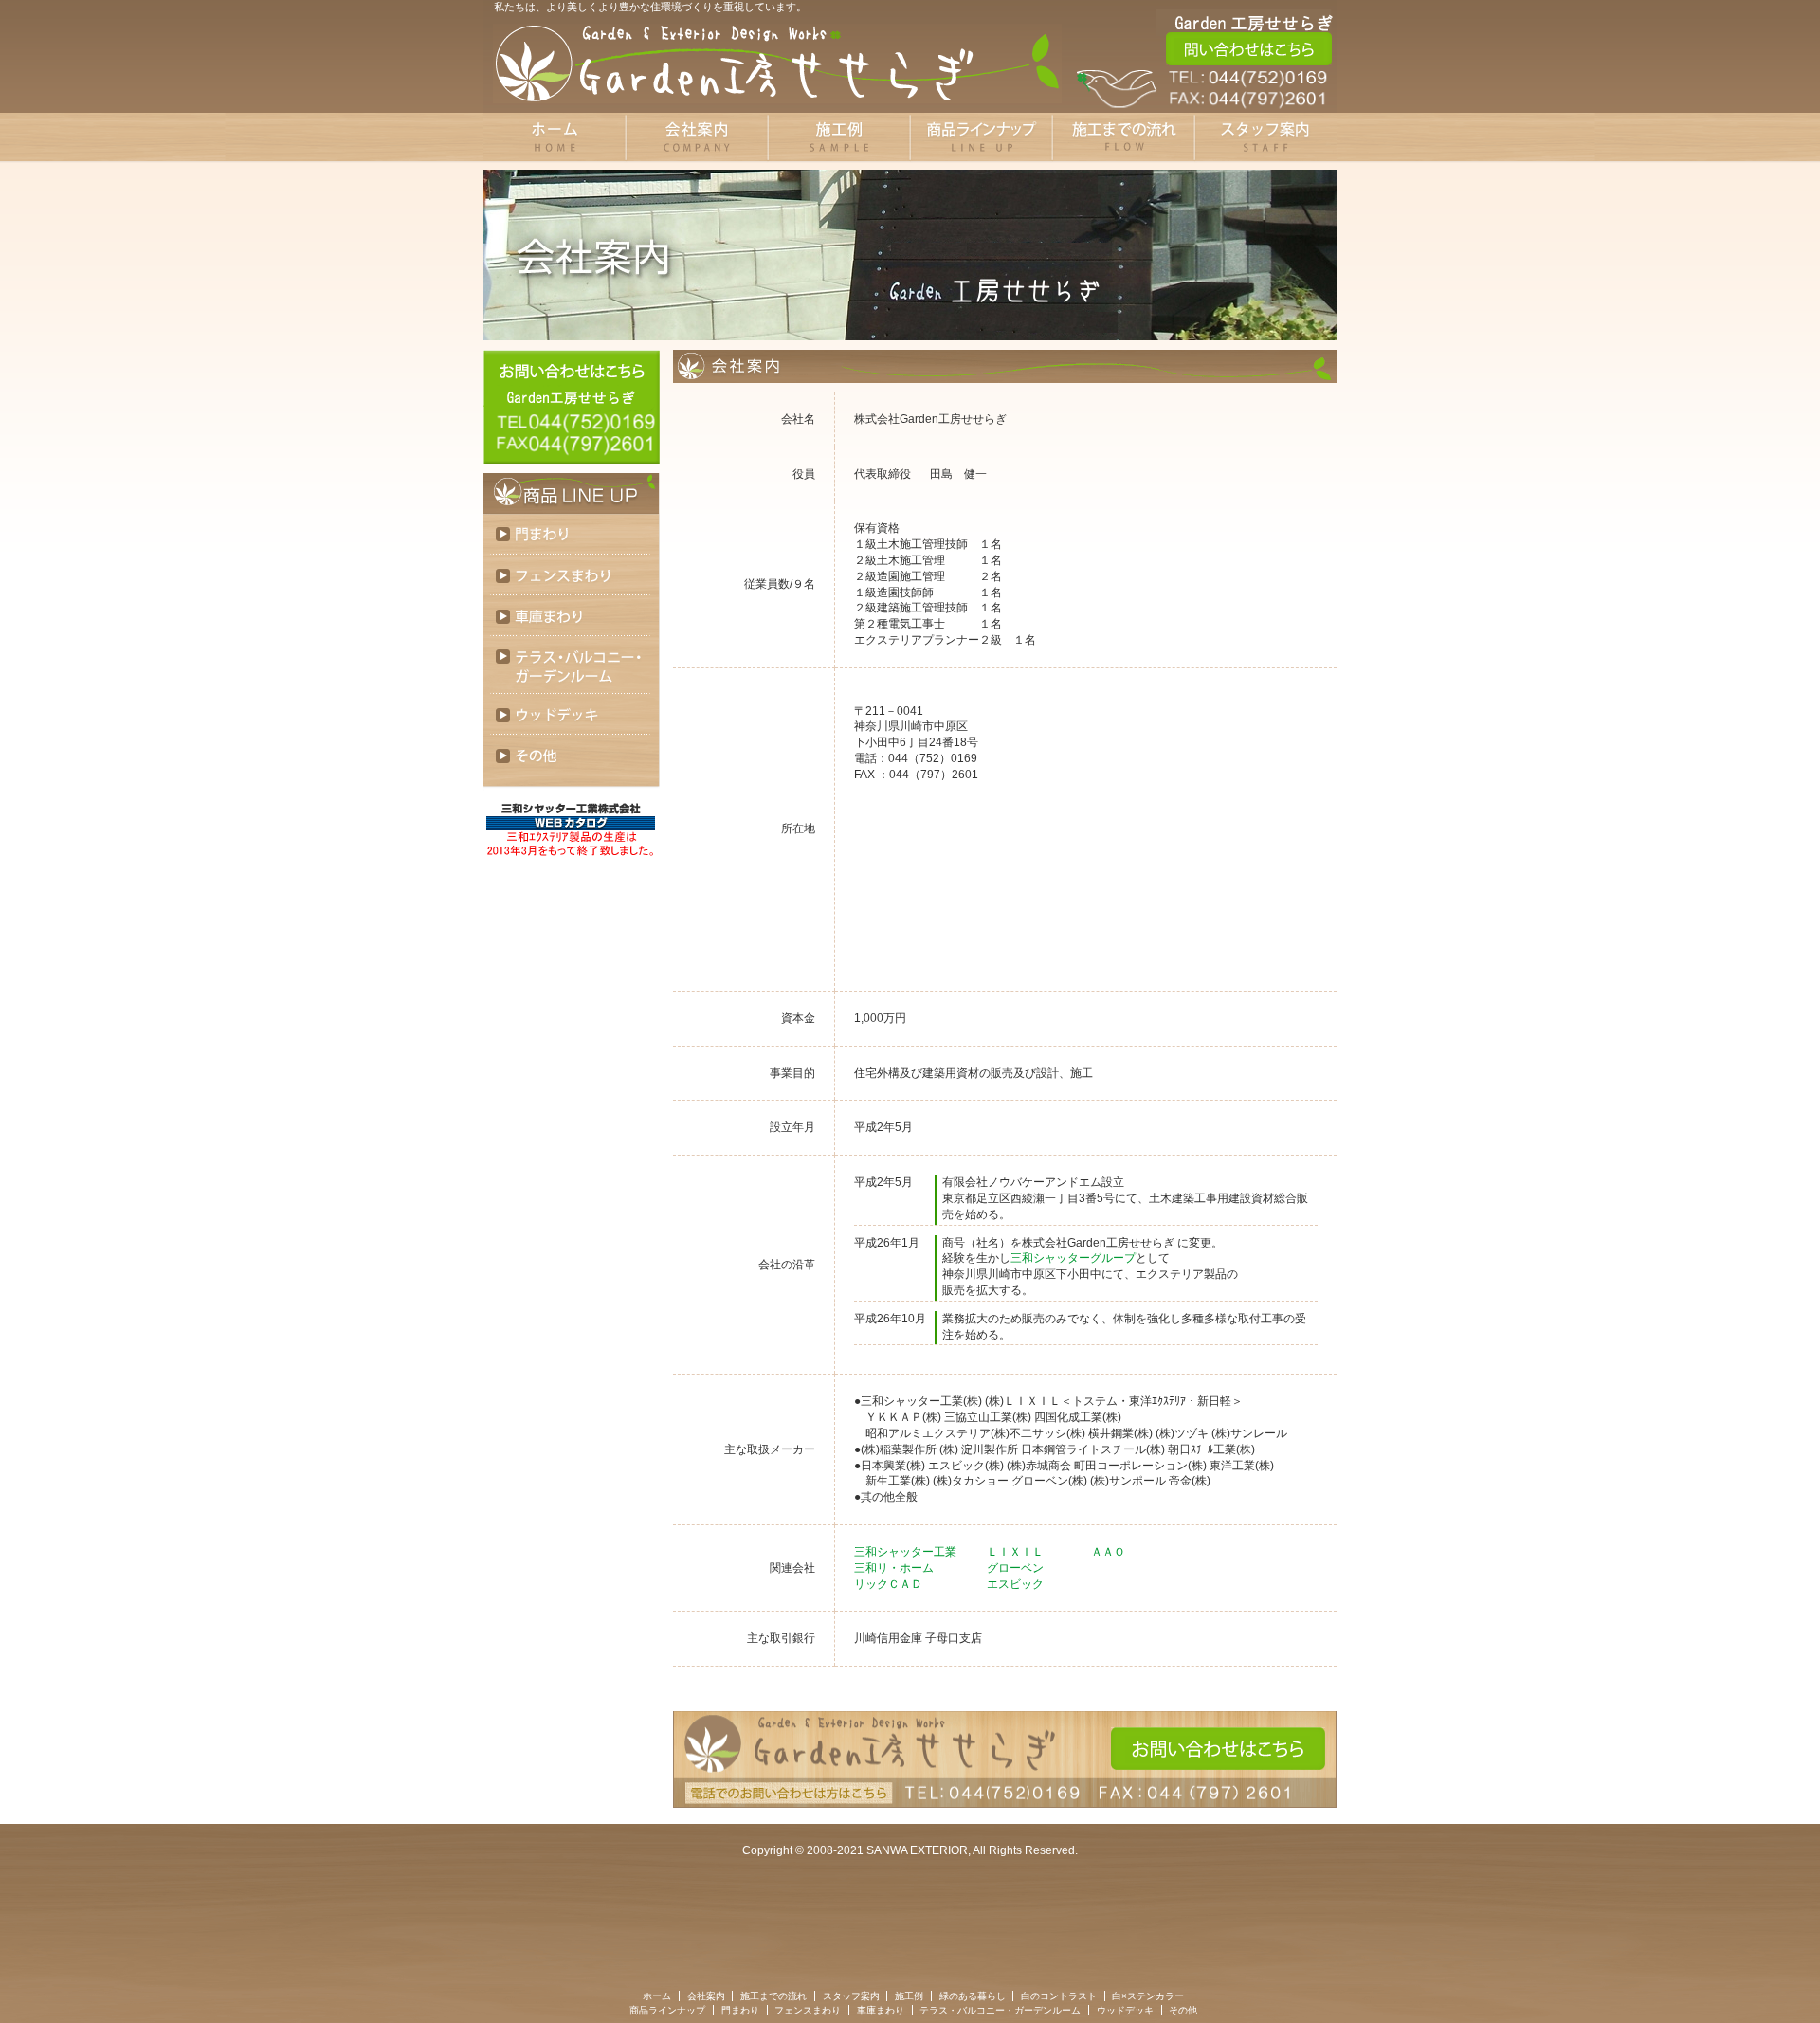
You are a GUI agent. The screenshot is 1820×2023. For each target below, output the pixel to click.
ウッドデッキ (572, 714)
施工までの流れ (773, 1996)
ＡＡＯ (1108, 1552)
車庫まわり (572, 616)
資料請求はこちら (1249, 49)
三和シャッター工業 (905, 1552)
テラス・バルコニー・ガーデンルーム (572, 665)
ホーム (657, 1996)
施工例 (909, 1996)
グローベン (1015, 1568)
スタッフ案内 (851, 1996)
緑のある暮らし (973, 1996)
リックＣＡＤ (888, 1584)
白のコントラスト (1059, 1996)
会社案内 (706, 1996)
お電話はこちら (1249, 90)
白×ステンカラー (1148, 1996)
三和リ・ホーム (894, 1568)
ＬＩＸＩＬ (1015, 1552)
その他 (572, 755)
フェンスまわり (572, 575)
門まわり (572, 534)
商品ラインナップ (667, 2010)
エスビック (1015, 1584)
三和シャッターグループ (1073, 1258)
